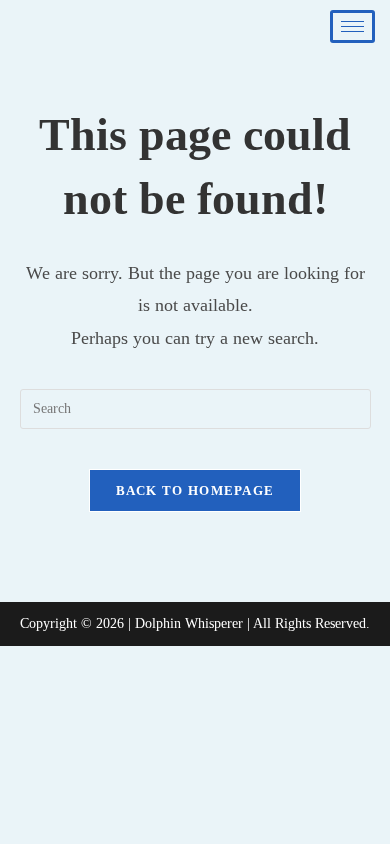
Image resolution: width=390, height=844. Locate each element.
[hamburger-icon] (352, 26)
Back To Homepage (195, 490)
